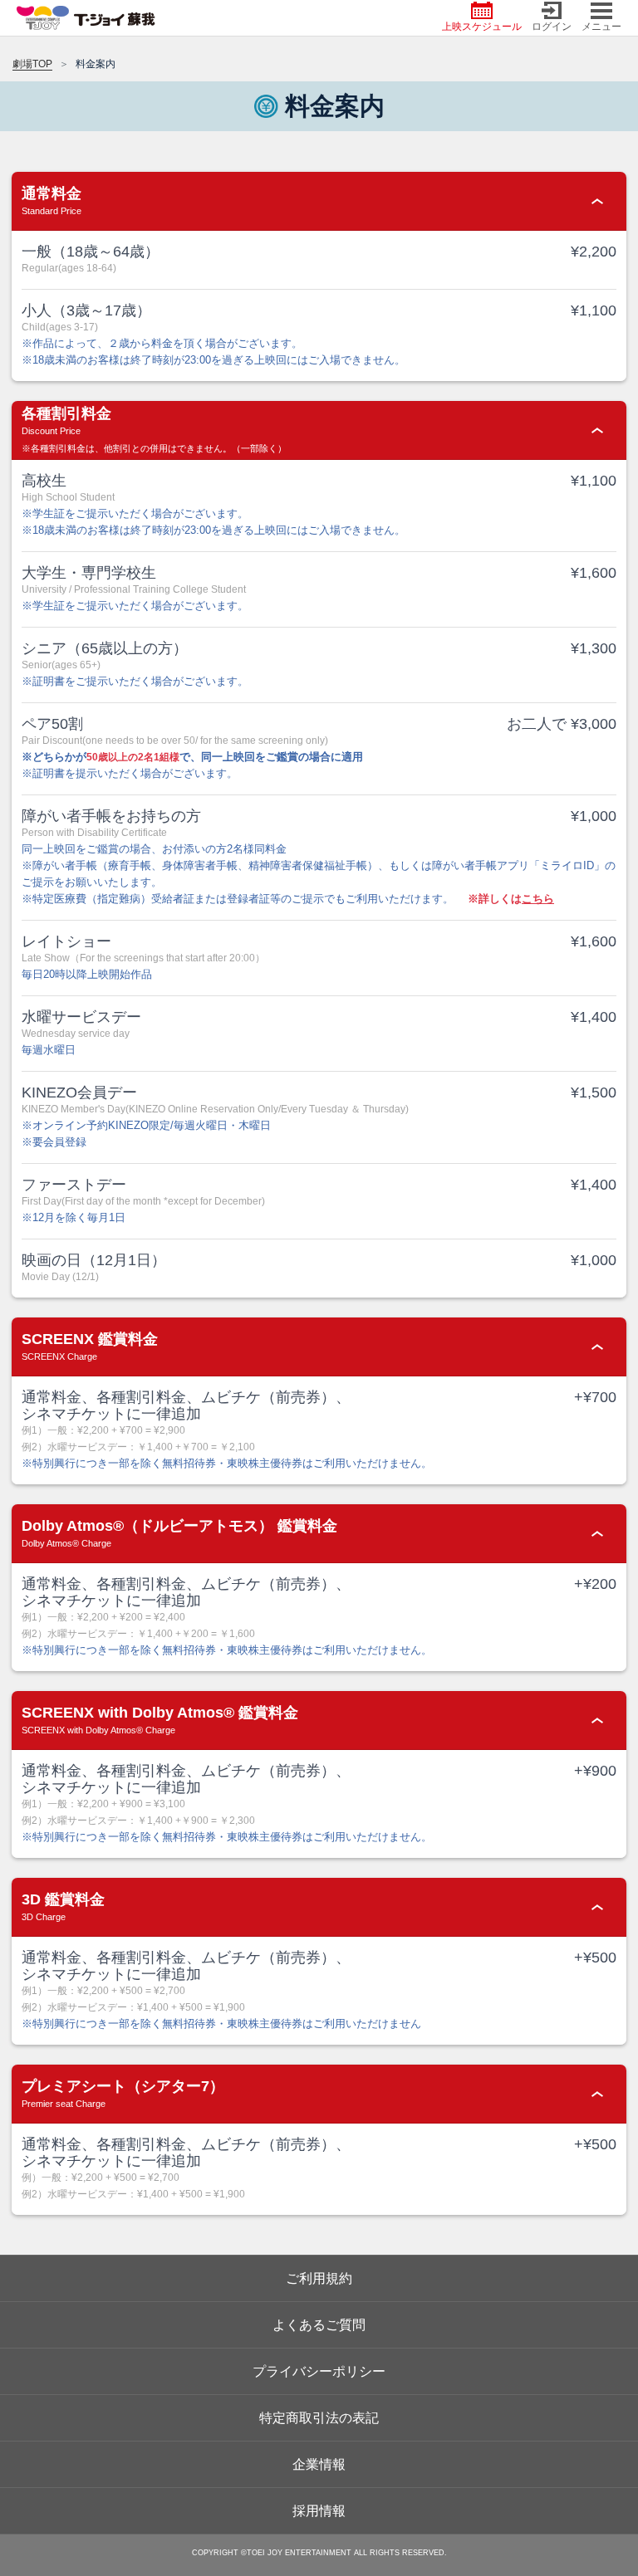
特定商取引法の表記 (319, 2418)
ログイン (552, 27)
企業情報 (319, 2464)
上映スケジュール (482, 27)
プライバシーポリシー (319, 2371)
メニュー (601, 27)
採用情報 (319, 2511)
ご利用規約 (319, 2278)
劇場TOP (32, 64)
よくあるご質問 (319, 2325)
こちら (538, 899)
